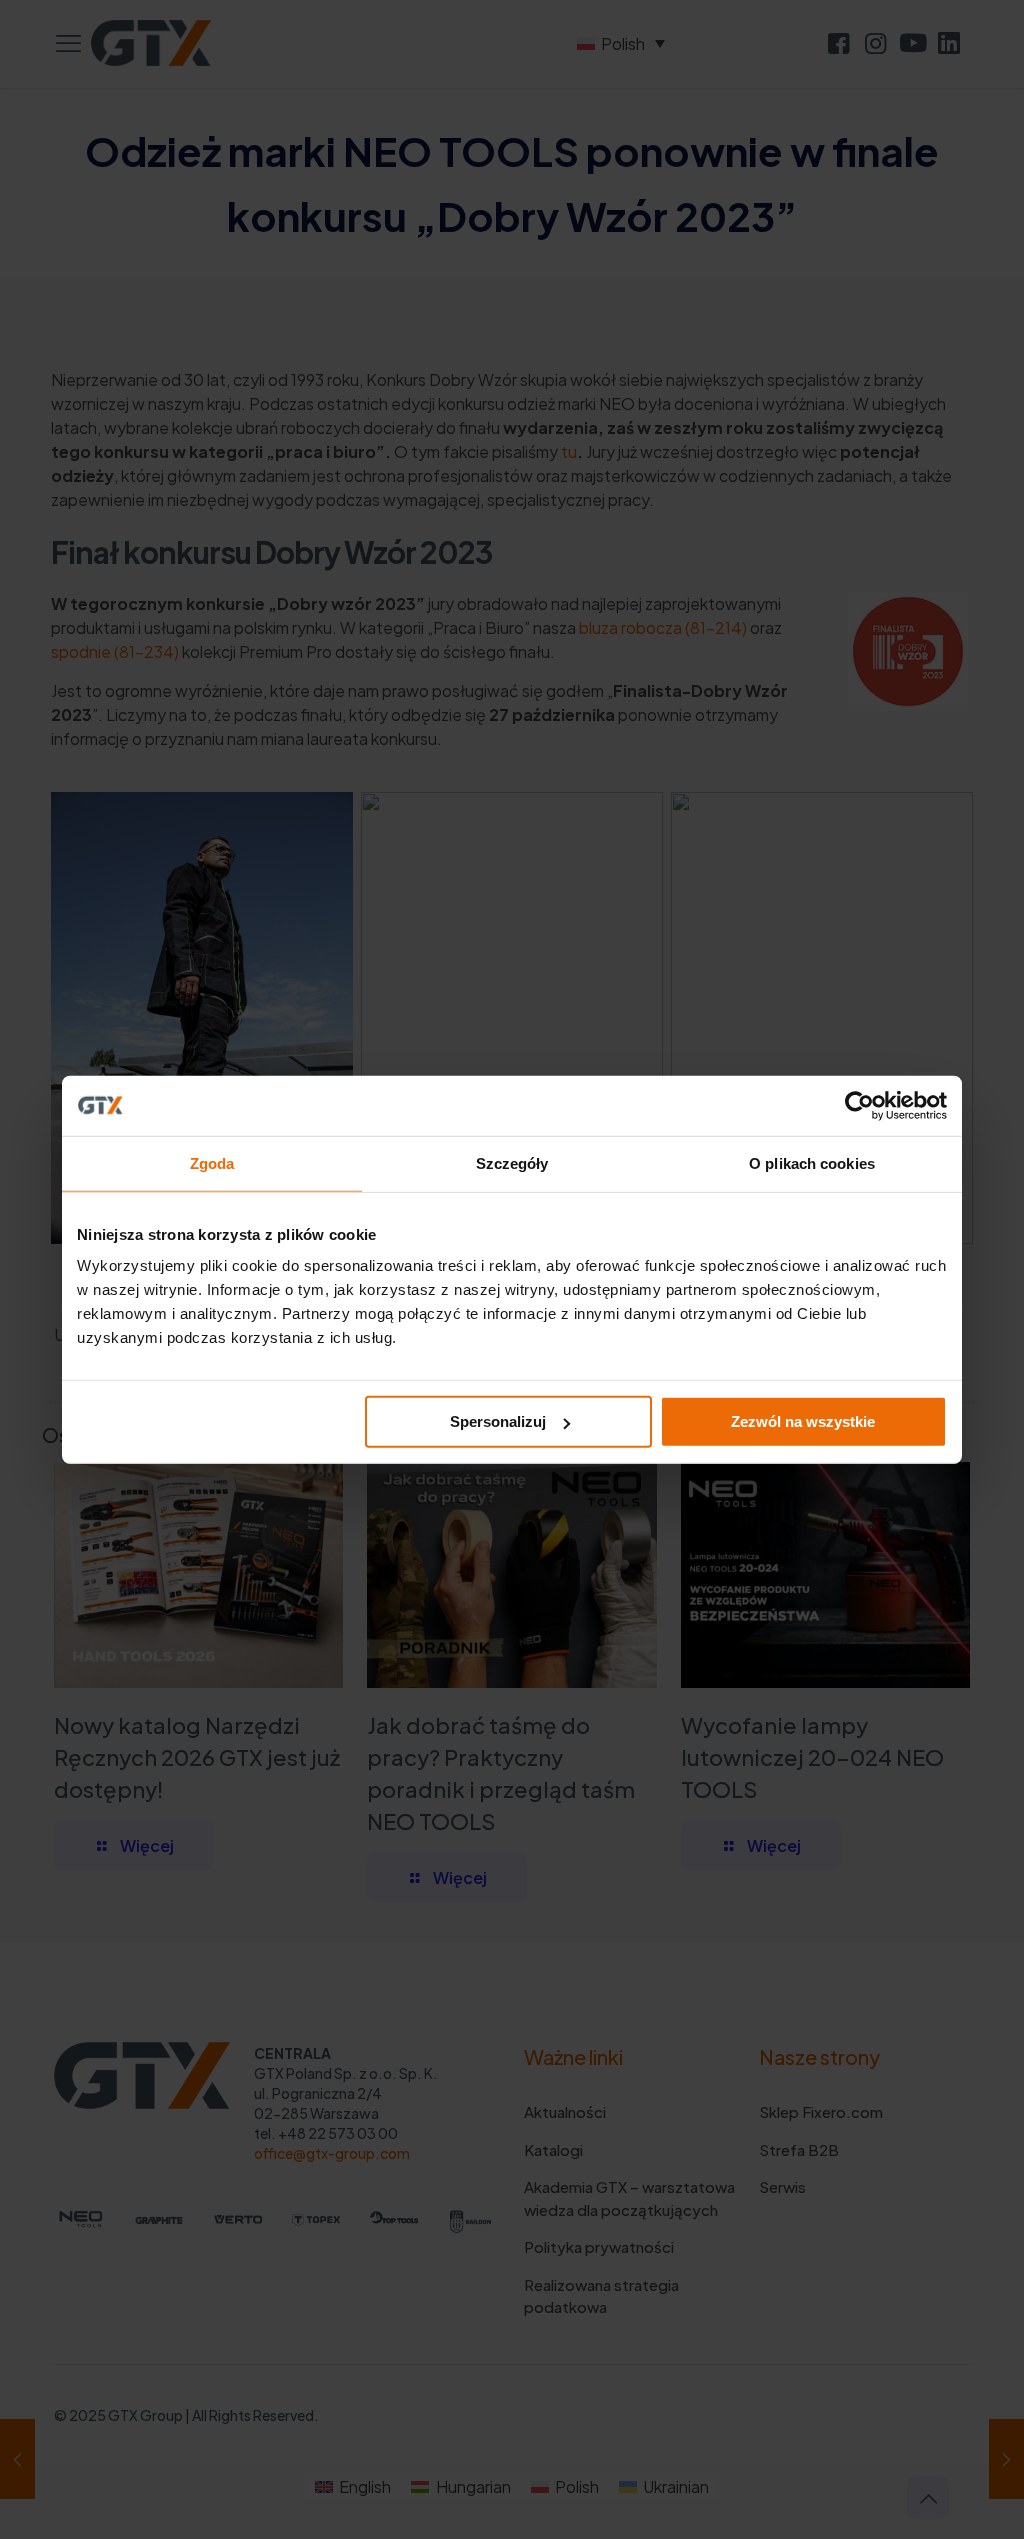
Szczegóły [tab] (512, 1162)
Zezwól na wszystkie (803, 1421)
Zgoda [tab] (212, 1162)
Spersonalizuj (498, 1421)
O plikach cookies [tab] (812, 1162)
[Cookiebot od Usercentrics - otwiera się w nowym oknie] (859, 1105)
